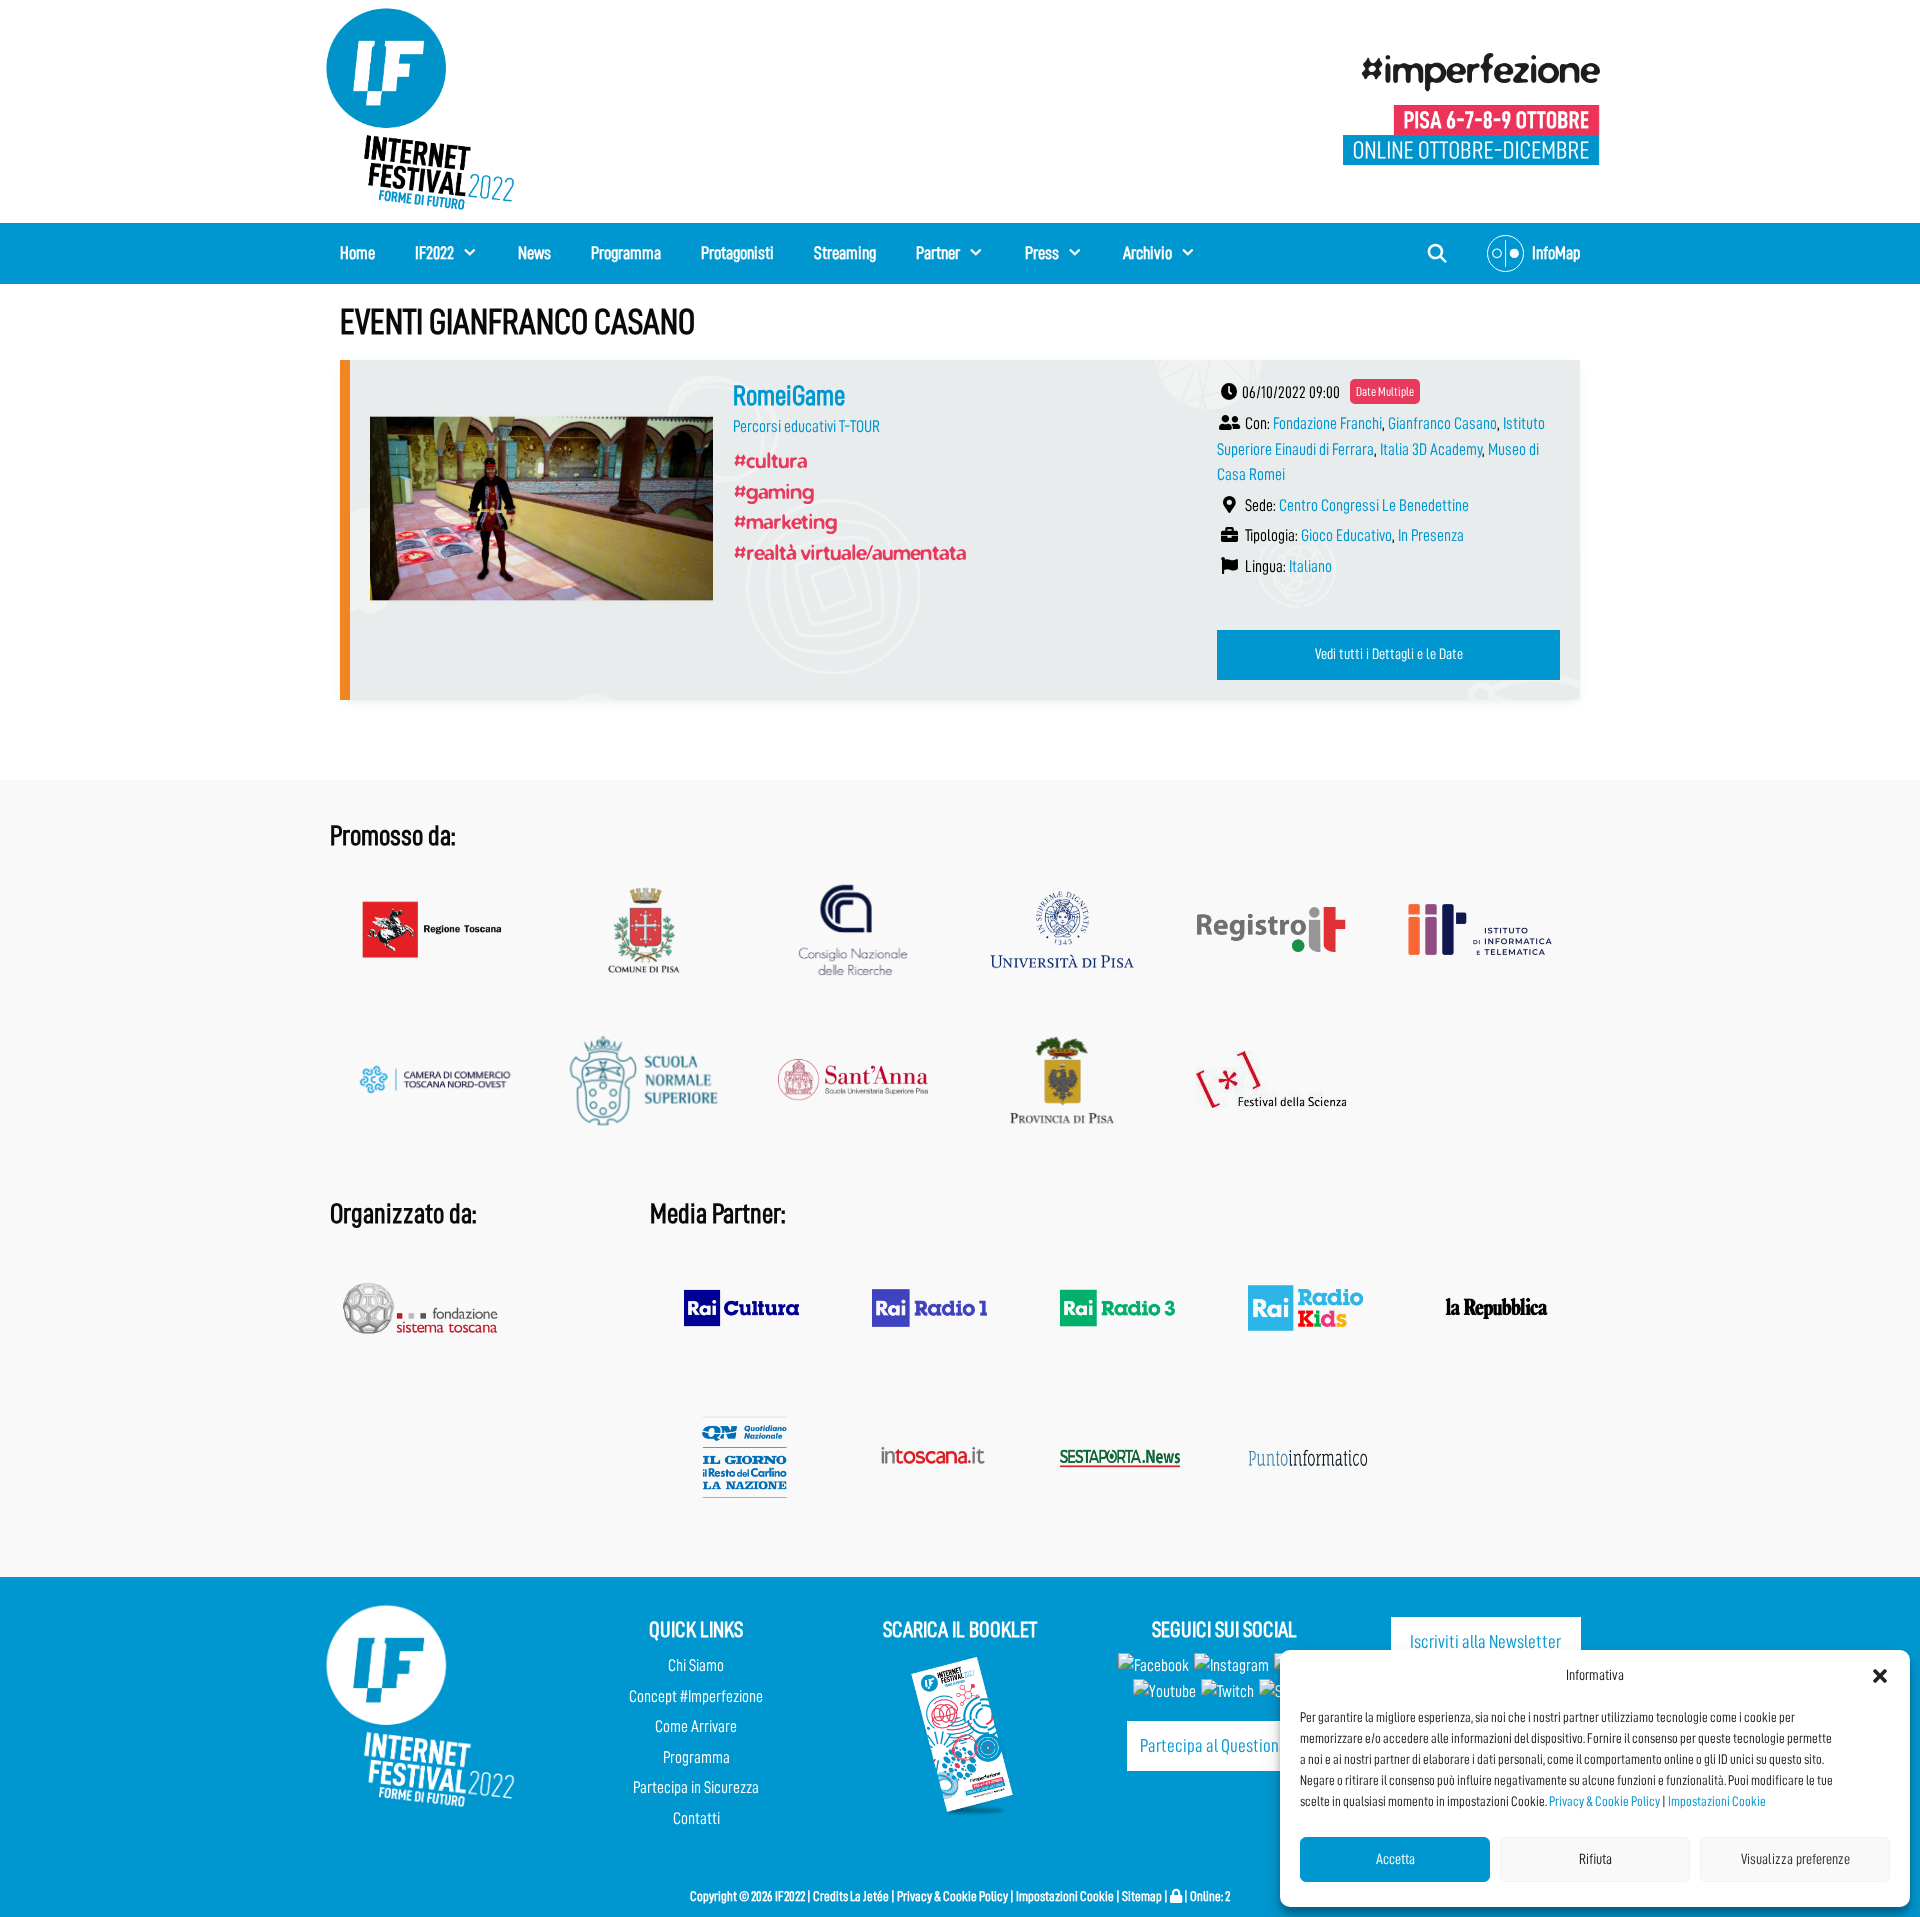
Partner (938, 253)
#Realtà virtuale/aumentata (849, 552)
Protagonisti (737, 253)
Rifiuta (1595, 1859)
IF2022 (434, 253)
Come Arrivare (696, 1726)
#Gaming (773, 491)
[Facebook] (1153, 1665)
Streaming (845, 253)
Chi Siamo (696, 1665)
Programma (626, 253)
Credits (830, 1896)
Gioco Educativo (1346, 535)
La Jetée (869, 1896)
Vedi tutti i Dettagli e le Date (1389, 654)
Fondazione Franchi (1327, 423)
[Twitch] (1227, 1691)
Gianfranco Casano (1442, 423)
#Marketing (785, 521)
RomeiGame (789, 396)
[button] (1880, 1676)
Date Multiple (1385, 391)
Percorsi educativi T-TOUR (806, 426)
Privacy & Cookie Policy (1604, 1801)
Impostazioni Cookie (1717, 1801)
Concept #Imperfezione (696, 1696)
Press (1042, 253)
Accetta (1395, 1859)
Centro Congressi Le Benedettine (1374, 505)
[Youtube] (1164, 1691)
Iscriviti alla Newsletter (1485, 1641)
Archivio (1147, 253)
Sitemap (1142, 1896)
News (534, 253)
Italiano (1310, 566)
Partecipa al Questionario (1222, 1745)
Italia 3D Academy (1431, 449)
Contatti (696, 1818)
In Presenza (1431, 535)
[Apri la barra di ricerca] (1437, 253)
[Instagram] (1231, 1665)
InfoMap (1556, 253)
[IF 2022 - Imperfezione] (1471, 107)
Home (357, 253)
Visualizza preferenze (1795, 1859)
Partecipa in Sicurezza (696, 1787)
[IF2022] (420, 107)
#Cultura (770, 460)
